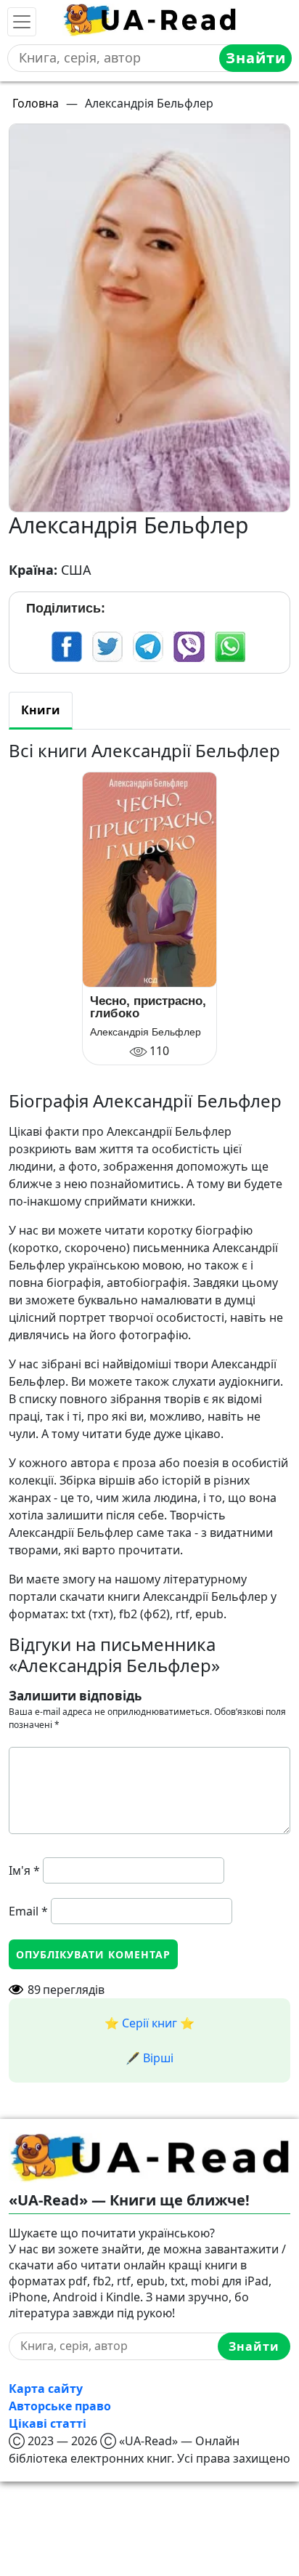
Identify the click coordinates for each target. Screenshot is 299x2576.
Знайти (256, 58)
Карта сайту (46, 2389)
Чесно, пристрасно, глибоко (148, 1007)
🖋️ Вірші (149, 2058)
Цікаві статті (48, 2423)
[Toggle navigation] (22, 22)
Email (28, 1911)
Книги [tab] (41, 710)
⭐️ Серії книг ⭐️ (149, 2023)
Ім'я (24, 1870)
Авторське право (60, 2406)
